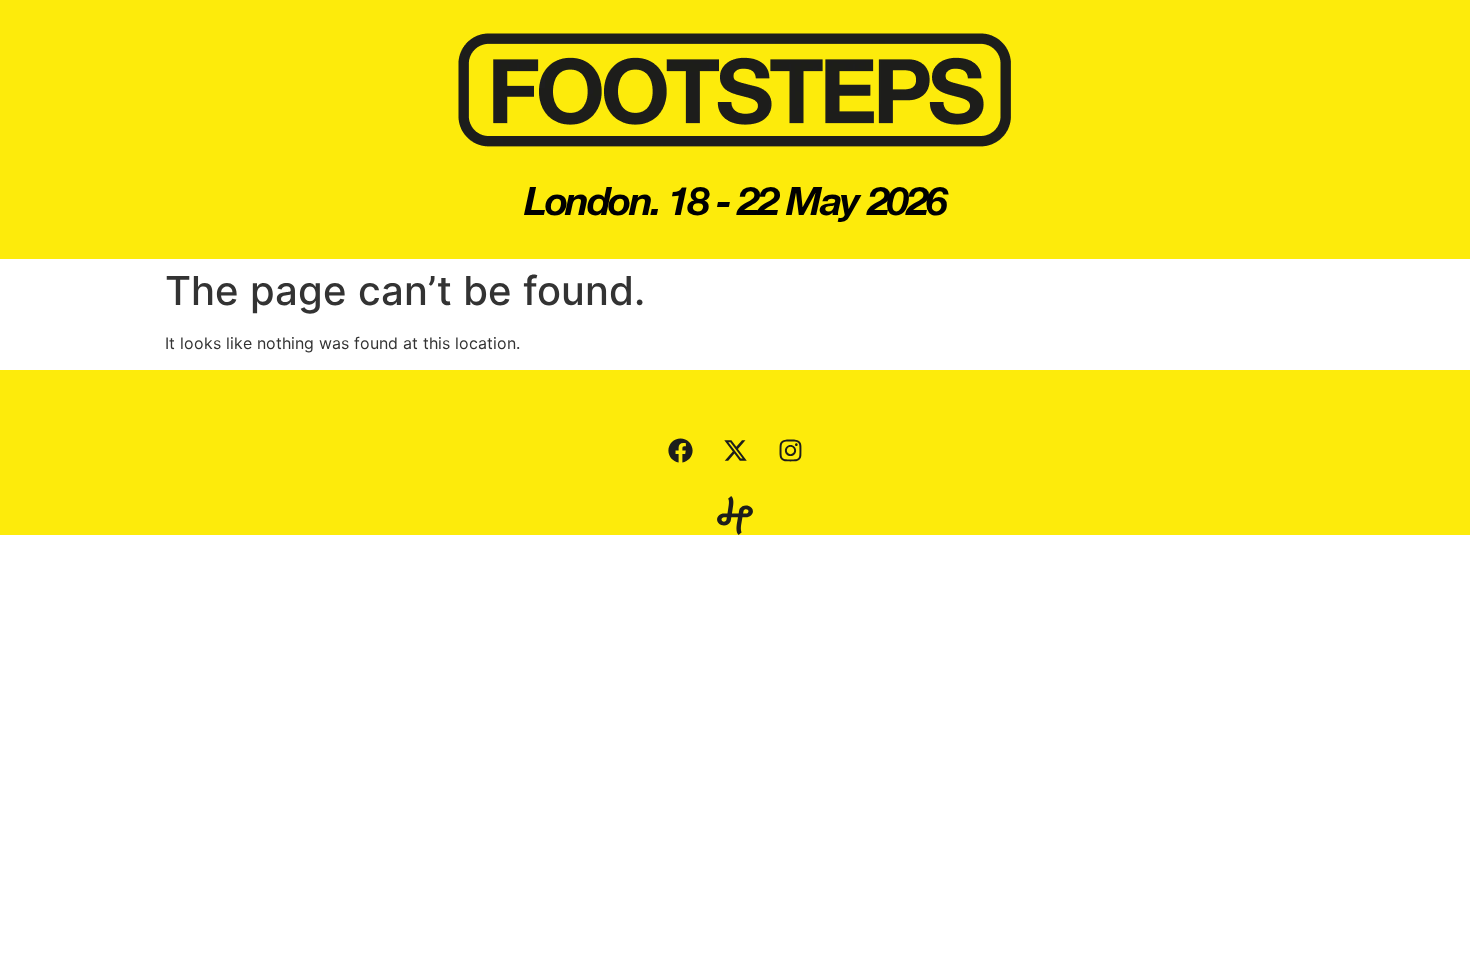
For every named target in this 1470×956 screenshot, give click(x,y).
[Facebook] (680, 451)
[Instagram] (790, 451)
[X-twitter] (735, 451)
